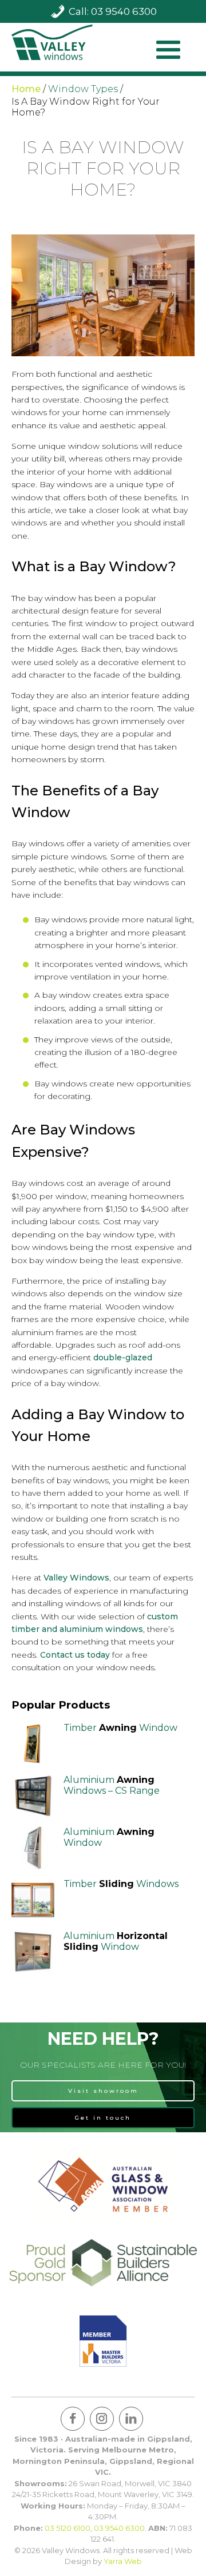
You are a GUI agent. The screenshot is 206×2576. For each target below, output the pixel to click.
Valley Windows (76, 1578)
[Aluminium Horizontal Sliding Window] (33, 1952)
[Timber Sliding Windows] (33, 1900)
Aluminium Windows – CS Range (112, 1785)
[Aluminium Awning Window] (33, 1848)
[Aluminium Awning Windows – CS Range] (33, 1796)
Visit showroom (103, 2091)
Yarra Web (123, 2561)
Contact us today (75, 1655)
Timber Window (120, 1728)
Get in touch (103, 2118)
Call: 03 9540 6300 (113, 11)
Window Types (83, 89)
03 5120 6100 (68, 2528)
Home (26, 89)
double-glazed (123, 1357)
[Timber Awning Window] (33, 1744)
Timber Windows (121, 1884)
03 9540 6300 (119, 2528)
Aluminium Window (116, 1941)
